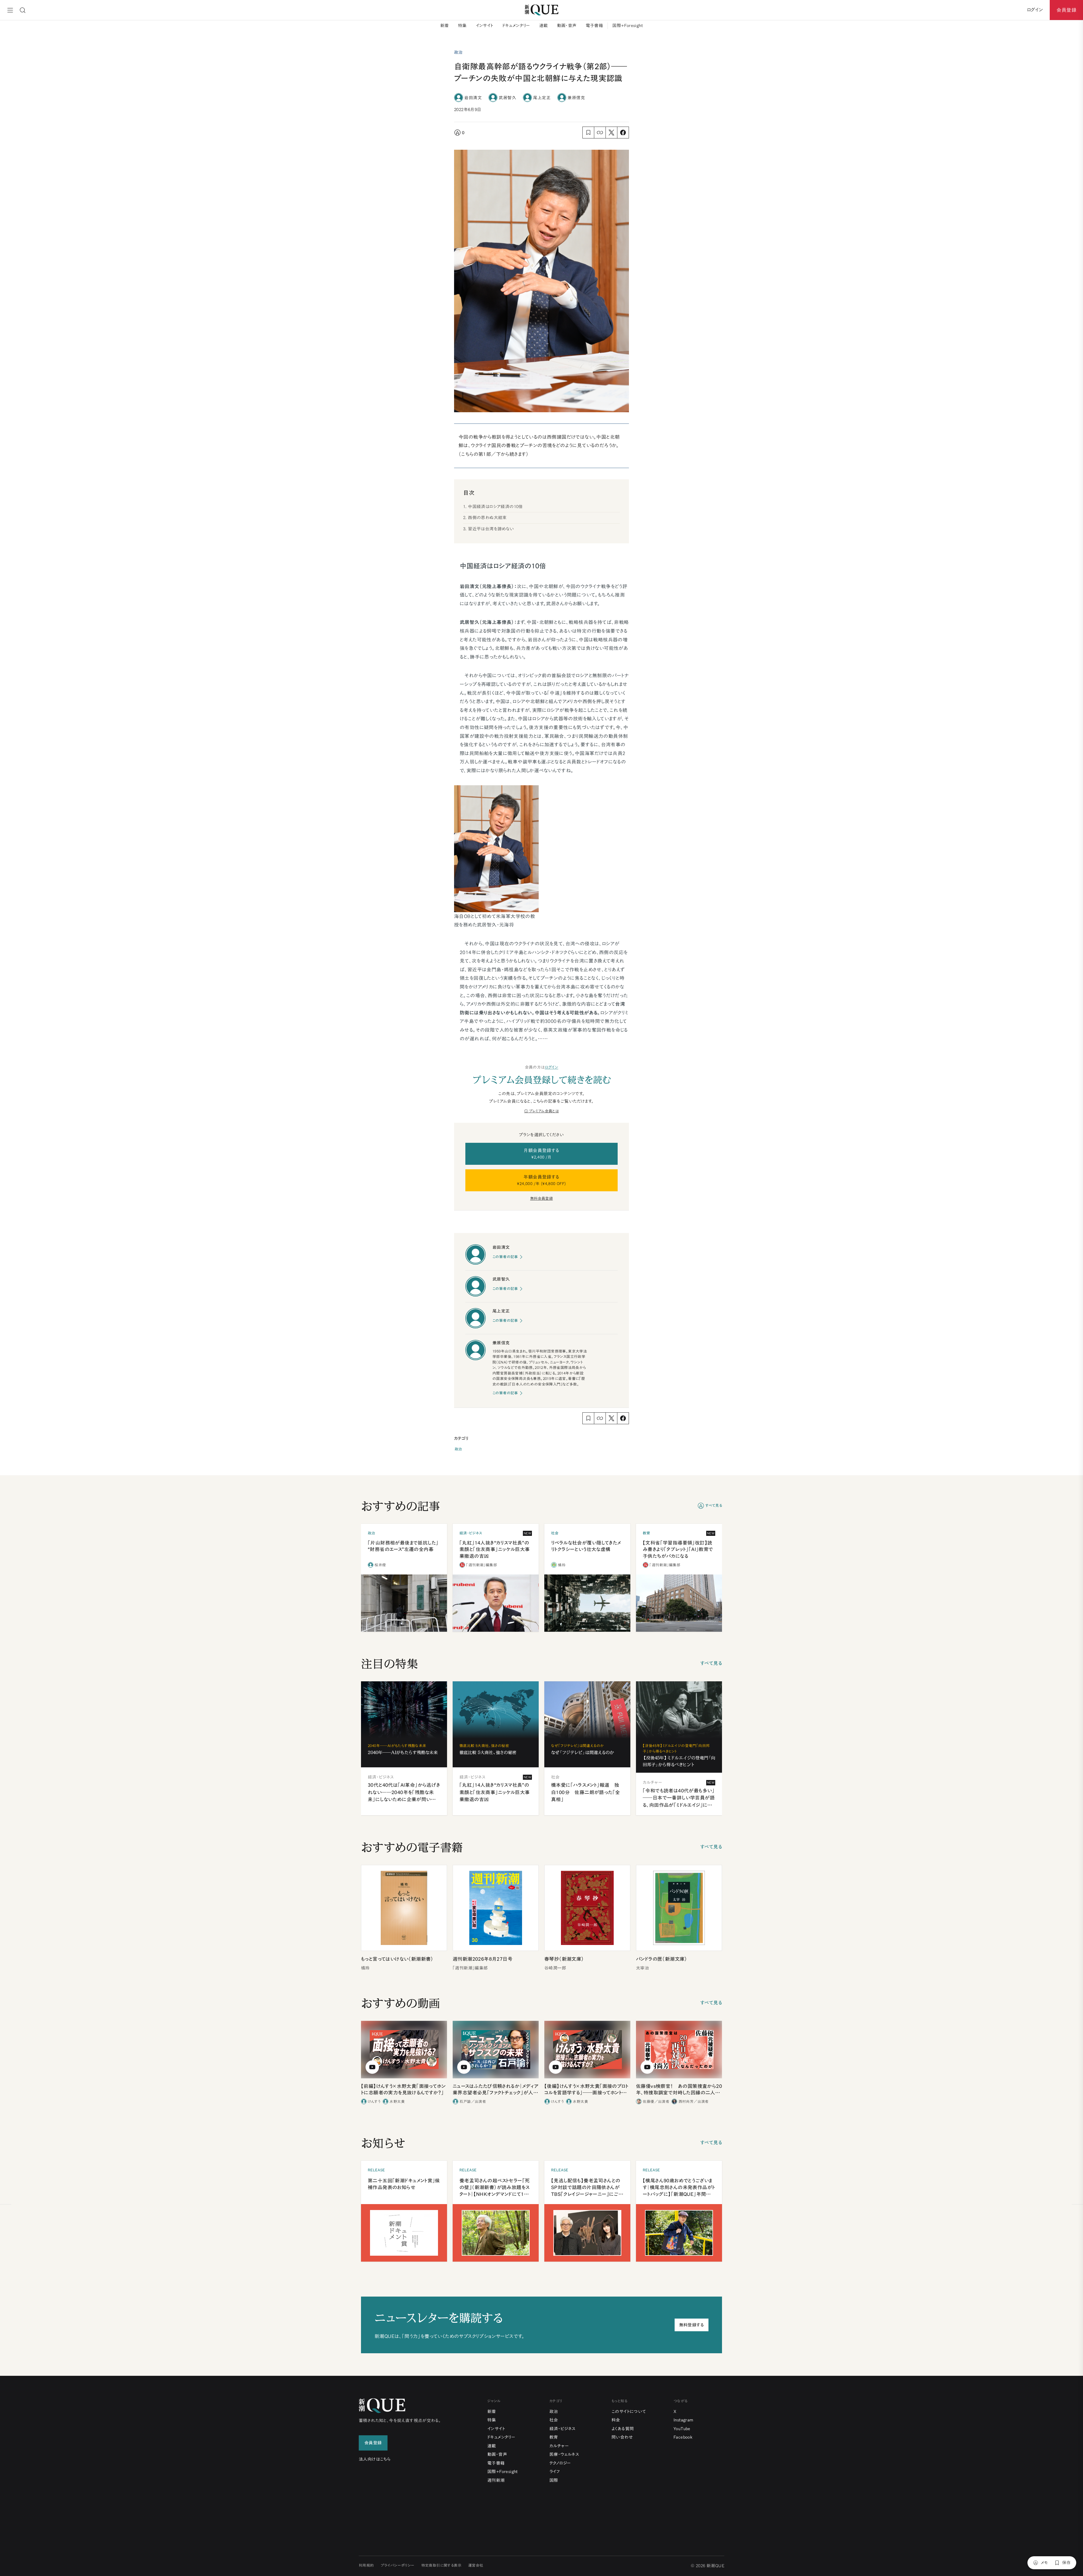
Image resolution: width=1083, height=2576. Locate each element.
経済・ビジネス (563, 2429)
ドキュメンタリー (516, 26)
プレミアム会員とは (544, 1111)
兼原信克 (576, 97)
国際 (554, 2480)
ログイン (552, 1067)
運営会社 (476, 2565)
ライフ (555, 2472)
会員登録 (1066, 10)
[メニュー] (10, 10)
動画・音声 (567, 26)
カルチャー (559, 2446)
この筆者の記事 (505, 1257)
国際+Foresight (628, 26)
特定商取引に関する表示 (441, 2565)
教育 (554, 2437)
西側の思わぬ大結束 (487, 518)
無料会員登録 (541, 1198)
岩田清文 (473, 97)
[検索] (23, 10)
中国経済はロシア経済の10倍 (495, 507)
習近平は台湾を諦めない (491, 529)
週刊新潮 (496, 2480)
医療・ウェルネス (564, 2454)
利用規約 (366, 2565)
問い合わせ (622, 2437)
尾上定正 (542, 97)
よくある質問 (623, 2429)
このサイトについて (629, 2411)
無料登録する (692, 2325)
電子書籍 (595, 26)
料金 (616, 2420)
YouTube (682, 2429)
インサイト (485, 26)
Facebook (683, 2437)
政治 (458, 1449)
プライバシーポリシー (398, 2565)
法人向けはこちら (375, 2459)
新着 (445, 26)
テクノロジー (560, 2463)
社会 (554, 2420)
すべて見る (714, 1506)
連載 (544, 26)
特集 (462, 26)
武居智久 (507, 97)
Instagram (684, 2420)
